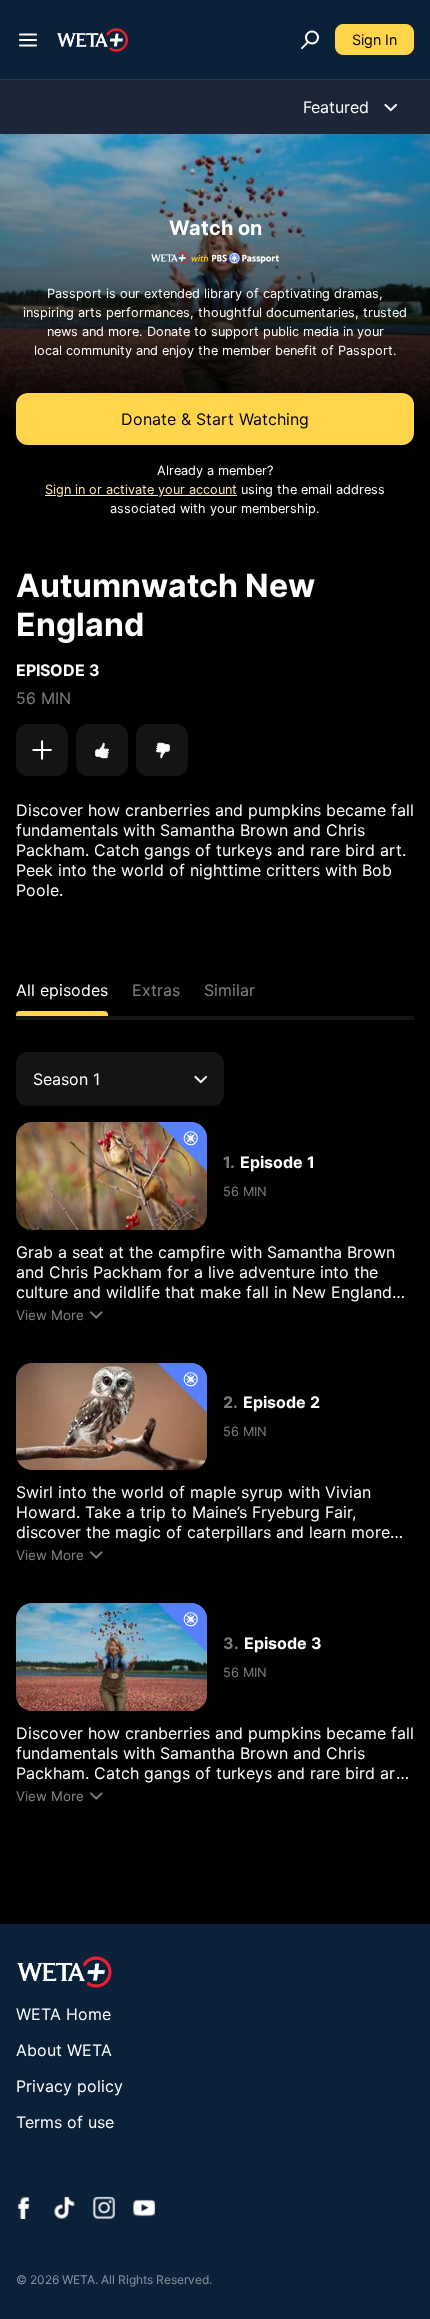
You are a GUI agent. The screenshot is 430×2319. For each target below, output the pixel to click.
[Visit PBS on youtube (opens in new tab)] (144, 2210)
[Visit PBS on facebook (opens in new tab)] (24, 2210)
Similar (229, 990)
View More (50, 1315)
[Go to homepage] (92, 40)
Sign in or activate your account (141, 489)
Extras (156, 990)
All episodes (62, 990)
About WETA (64, 2050)
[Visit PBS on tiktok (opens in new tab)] (64, 2210)
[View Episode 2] (111, 1416)
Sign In (374, 39)
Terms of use (65, 2122)
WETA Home (63, 2014)
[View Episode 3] (111, 1656)
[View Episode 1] (111, 1175)
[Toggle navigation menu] (28, 40)
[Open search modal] (310, 40)
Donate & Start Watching (215, 419)
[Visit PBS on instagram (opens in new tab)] (104, 2210)
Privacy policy (69, 2086)
